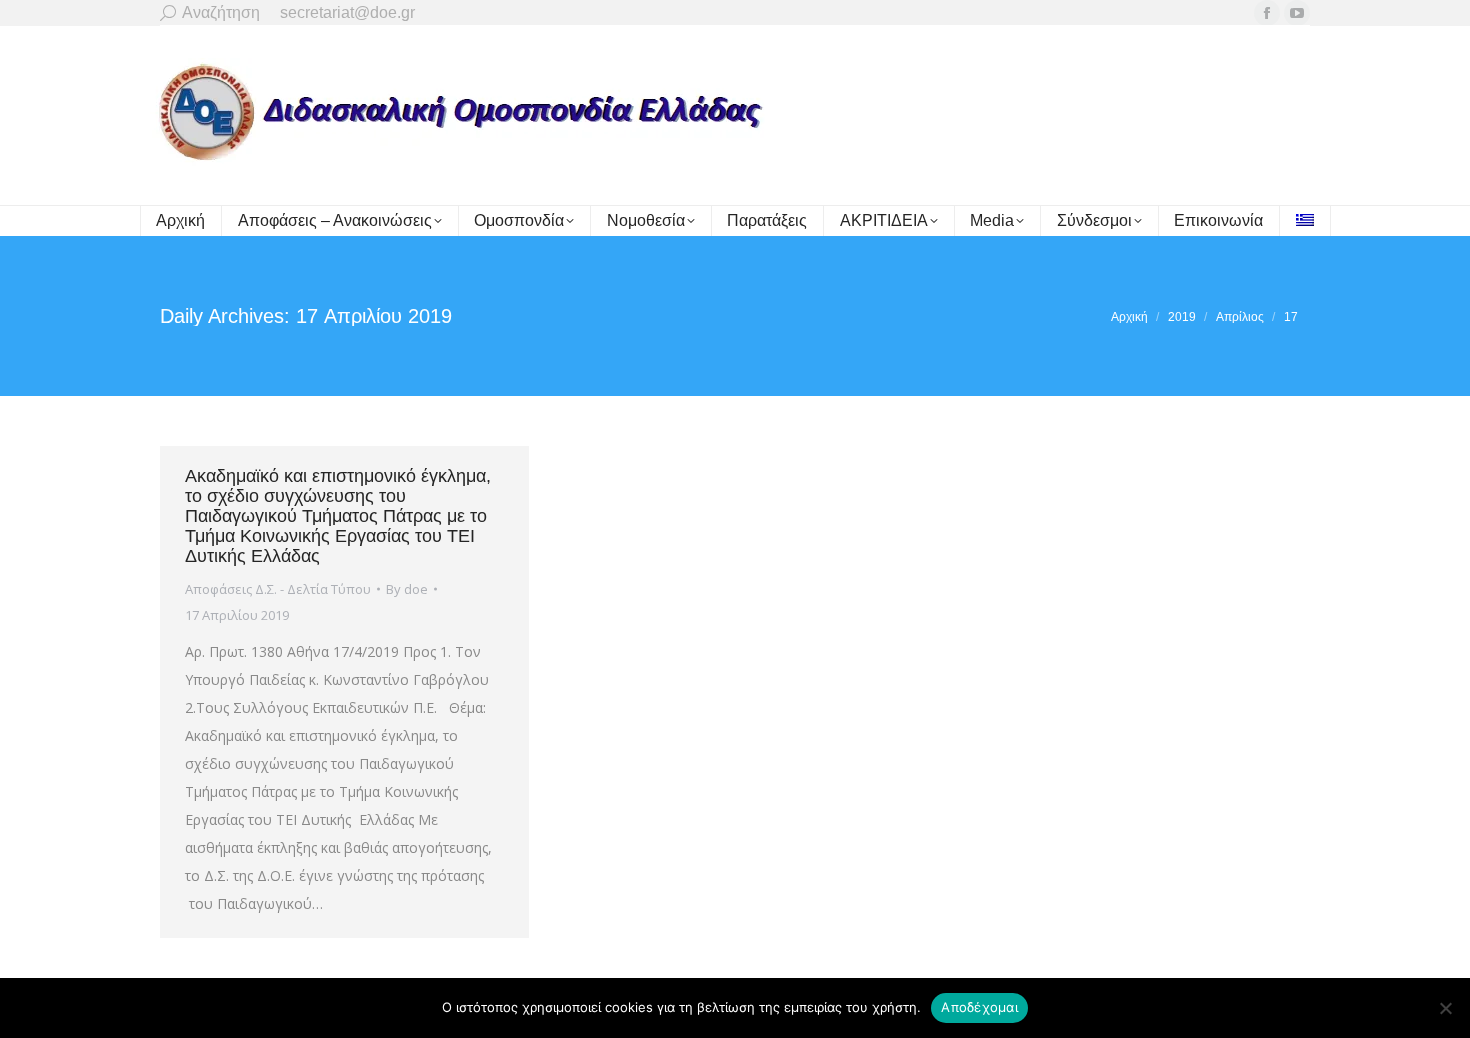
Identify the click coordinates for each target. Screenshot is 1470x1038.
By (407, 589)
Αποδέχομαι (979, 1007)
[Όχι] (1445, 1008)
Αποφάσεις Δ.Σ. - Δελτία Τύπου (278, 589)
